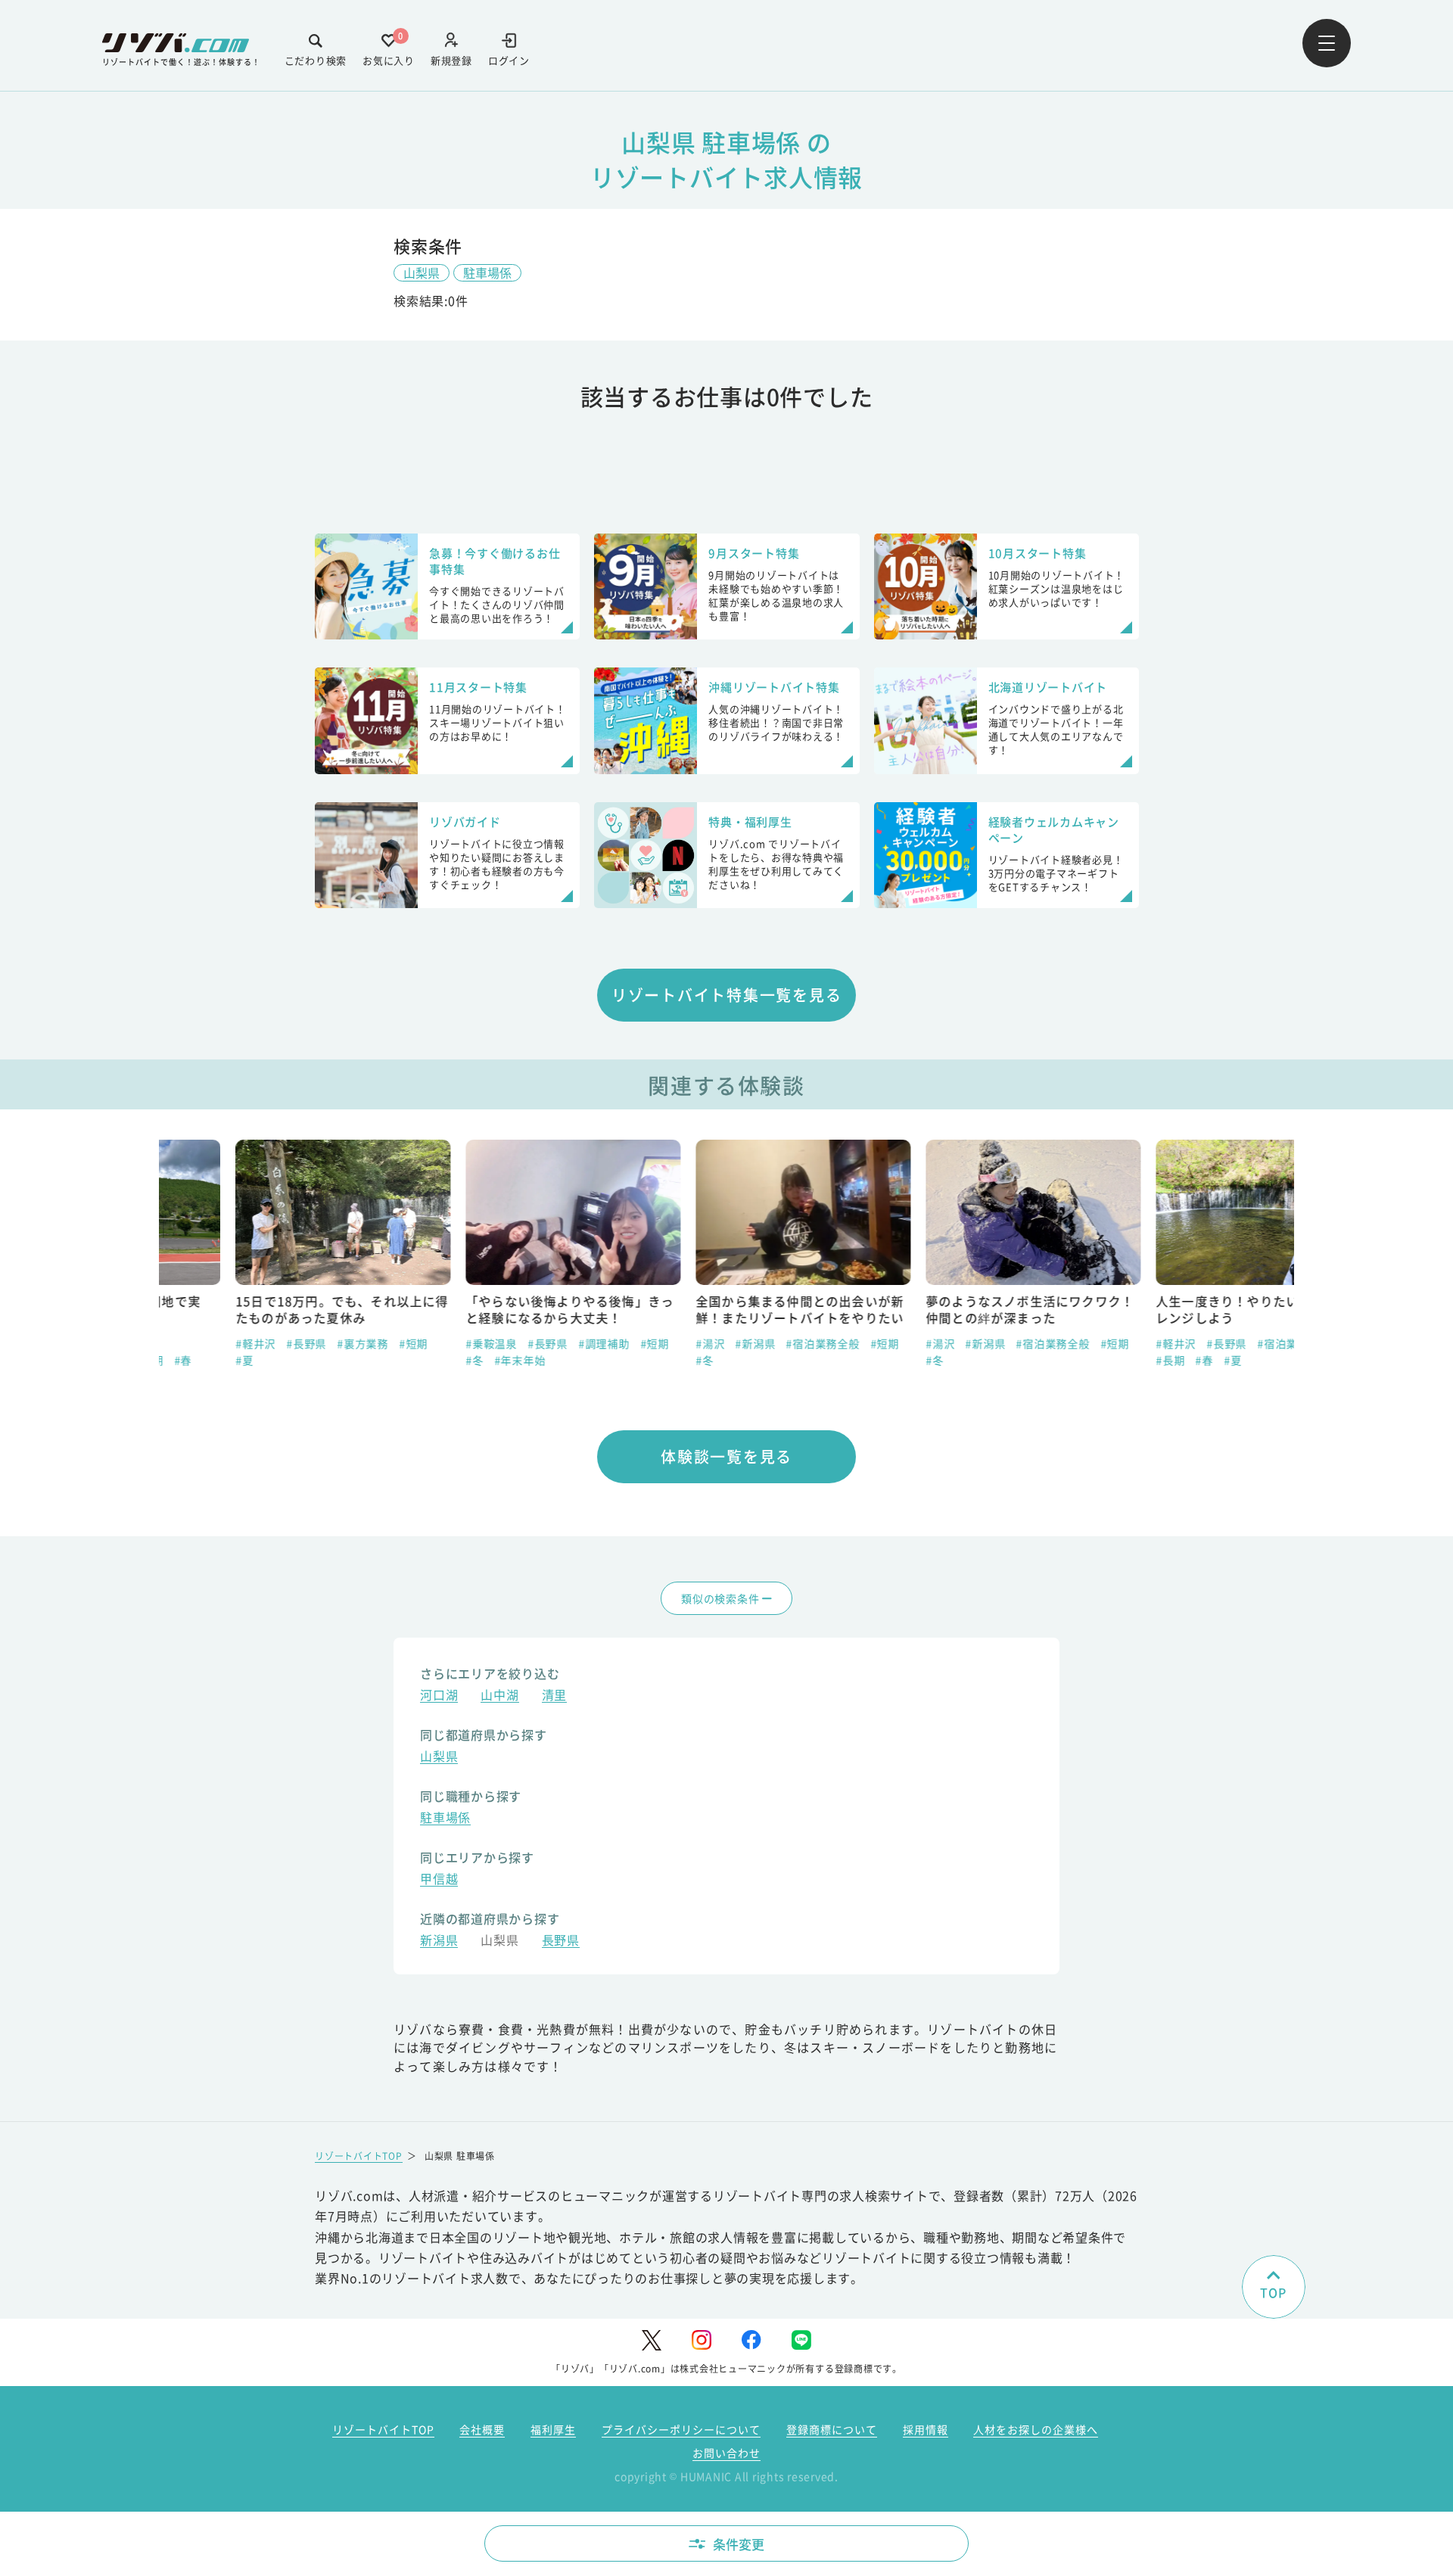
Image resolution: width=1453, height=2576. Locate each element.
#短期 (337, 1343)
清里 (555, 1696)
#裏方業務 (286, 1343)
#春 (1128, 1360)
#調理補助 (527, 1343)
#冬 (398, 1360)
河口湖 (439, 1696)
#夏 (168, 1360)
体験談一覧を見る (726, 1456)
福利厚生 (553, 2429)
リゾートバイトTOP (359, 2156)
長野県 (561, 1941)
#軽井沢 (179, 1343)
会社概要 (482, 2429)
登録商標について (832, 2429)
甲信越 (439, 1880)
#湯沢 (633, 1343)
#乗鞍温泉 (415, 1343)
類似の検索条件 (720, 1598)
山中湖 (499, 1696)
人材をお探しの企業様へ (1036, 2429)
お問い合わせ (726, 2453)
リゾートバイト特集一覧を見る (727, 995)
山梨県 (422, 272)
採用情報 (926, 2429)
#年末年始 (443, 1360)
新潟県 (439, 1941)
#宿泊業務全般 (746, 1343)
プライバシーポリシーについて (681, 2429)
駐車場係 (487, 272)
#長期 (1094, 1360)
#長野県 (230, 1343)
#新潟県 (678, 1343)
